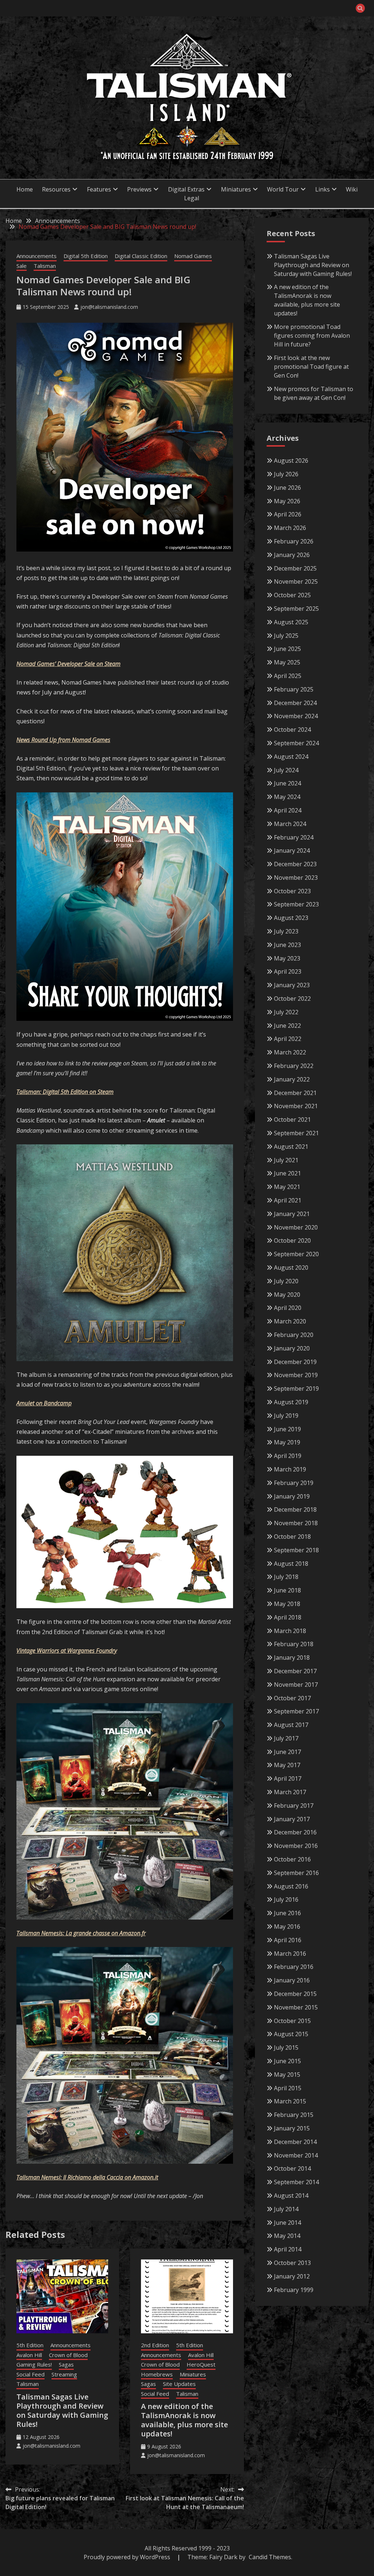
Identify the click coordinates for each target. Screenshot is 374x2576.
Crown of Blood (68, 2355)
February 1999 (294, 2290)
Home (25, 189)
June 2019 (287, 1429)
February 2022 (294, 1066)
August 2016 (291, 1886)
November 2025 (296, 582)
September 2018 (296, 1550)
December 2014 (295, 2142)
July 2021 (286, 1160)
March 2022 (290, 1052)
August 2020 (291, 1268)
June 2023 (287, 945)
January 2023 (292, 985)
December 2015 (295, 1994)
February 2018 (294, 1644)
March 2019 (290, 1469)
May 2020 (287, 1295)
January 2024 (292, 851)
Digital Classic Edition (141, 256)
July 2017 (286, 1738)
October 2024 (292, 730)
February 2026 (294, 541)
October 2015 (292, 2021)
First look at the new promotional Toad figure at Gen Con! (311, 367)
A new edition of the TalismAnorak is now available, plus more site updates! (184, 2420)
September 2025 (296, 609)
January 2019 (292, 1496)
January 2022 (292, 1079)
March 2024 (290, 824)
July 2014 (286, 2209)
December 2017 (295, 1671)
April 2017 (288, 1778)
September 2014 (296, 2182)
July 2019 (286, 1416)
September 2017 (296, 1711)
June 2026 (287, 488)
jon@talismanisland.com (109, 307)
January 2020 (292, 1348)
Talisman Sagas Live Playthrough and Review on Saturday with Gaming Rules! (62, 2410)
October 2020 (292, 1240)
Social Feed (30, 2374)
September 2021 (296, 1133)
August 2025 (291, 622)
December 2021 (295, 1093)
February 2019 (294, 1483)
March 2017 (290, 1792)
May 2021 (287, 1187)
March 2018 (290, 1631)
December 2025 (295, 568)
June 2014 (287, 2223)
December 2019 (295, 1362)
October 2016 (292, 1859)
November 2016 (296, 1846)
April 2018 (288, 1617)
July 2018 (286, 1577)
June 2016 (287, 1913)
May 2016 (287, 1927)
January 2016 (292, 1980)
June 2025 (287, 649)
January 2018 (292, 1658)
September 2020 (296, 1254)
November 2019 (296, 1375)
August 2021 (291, 1147)
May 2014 (287, 2236)
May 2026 (287, 501)
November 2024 (296, 716)
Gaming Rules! (34, 2364)
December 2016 (295, 1832)
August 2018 (291, 1564)
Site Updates (179, 2384)
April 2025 (288, 676)
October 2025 (292, 595)
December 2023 (295, 864)
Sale (22, 266)
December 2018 (295, 1509)
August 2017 (291, 1725)
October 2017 (292, 1698)
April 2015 (288, 2088)
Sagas (66, 2364)
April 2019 (288, 1456)
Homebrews (157, 2374)
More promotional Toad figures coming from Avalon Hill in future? (312, 336)
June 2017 (287, 1752)
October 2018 (292, 1537)
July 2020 (286, 1281)
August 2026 (291, 461)
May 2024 (287, 797)
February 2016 (294, 1967)
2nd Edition (155, 2345)
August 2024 (291, 757)
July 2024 (286, 770)
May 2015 (287, 2075)
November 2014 (296, 2155)
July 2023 (286, 931)
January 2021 (292, 1214)
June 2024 (287, 783)
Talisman (45, 266)
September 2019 (296, 1389)
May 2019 (287, 1442)
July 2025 (286, 636)
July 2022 (286, 1012)
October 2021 (292, 1120)
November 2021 (296, 1106)
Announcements (37, 256)
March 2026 (290, 528)
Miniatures (193, 2374)
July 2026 (286, 474)
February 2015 (294, 2115)
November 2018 (296, 1523)
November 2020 (296, 1227)
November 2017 (296, 1685)
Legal (192, 198)
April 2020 (288, 1308)
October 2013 (292, 2263)
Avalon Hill (29, 2355)
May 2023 (287, 958)
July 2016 (286, 1899)
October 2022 (292, 999)
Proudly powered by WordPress (128, 2557)
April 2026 (288, 514)
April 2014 (288, 2249)
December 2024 (295, 703)
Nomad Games (193, 256)
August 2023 (291, 918)
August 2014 (291, 2196)
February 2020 (294, 1335)
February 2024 (294, 837)
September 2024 (296, 743)
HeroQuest (201, 2364)
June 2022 (287, 1026)
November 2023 (296, 878)
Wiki (352, 189)
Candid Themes (270, 2557)
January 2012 (292, 2276)
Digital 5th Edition (86, 256)
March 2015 (290, 2101)
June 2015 (287, 2061)
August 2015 (291, 2034)
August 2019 (291, 1402)
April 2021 (288, 1200)
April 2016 (288, 1940)
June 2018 (287, 1590)
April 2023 (288, 971)
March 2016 (290, 1954)
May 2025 (287, 662)
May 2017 (287, 1765)
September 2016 (296, 1873)
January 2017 (292, 1819)
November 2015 (296, 2007)
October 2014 (292, 2168)
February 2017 (294, 1806)
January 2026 (292, 555)
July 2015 (286, 2047)
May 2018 (287, 1604)
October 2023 (292, 891)
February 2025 (294, 689)
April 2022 (288, 1039)
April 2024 (288, 810)
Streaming (64, 2374)
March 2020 (290, 1321)
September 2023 (296, 904)
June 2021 (287, 1173)
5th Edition (30, 2345)
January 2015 (292, 2128)
